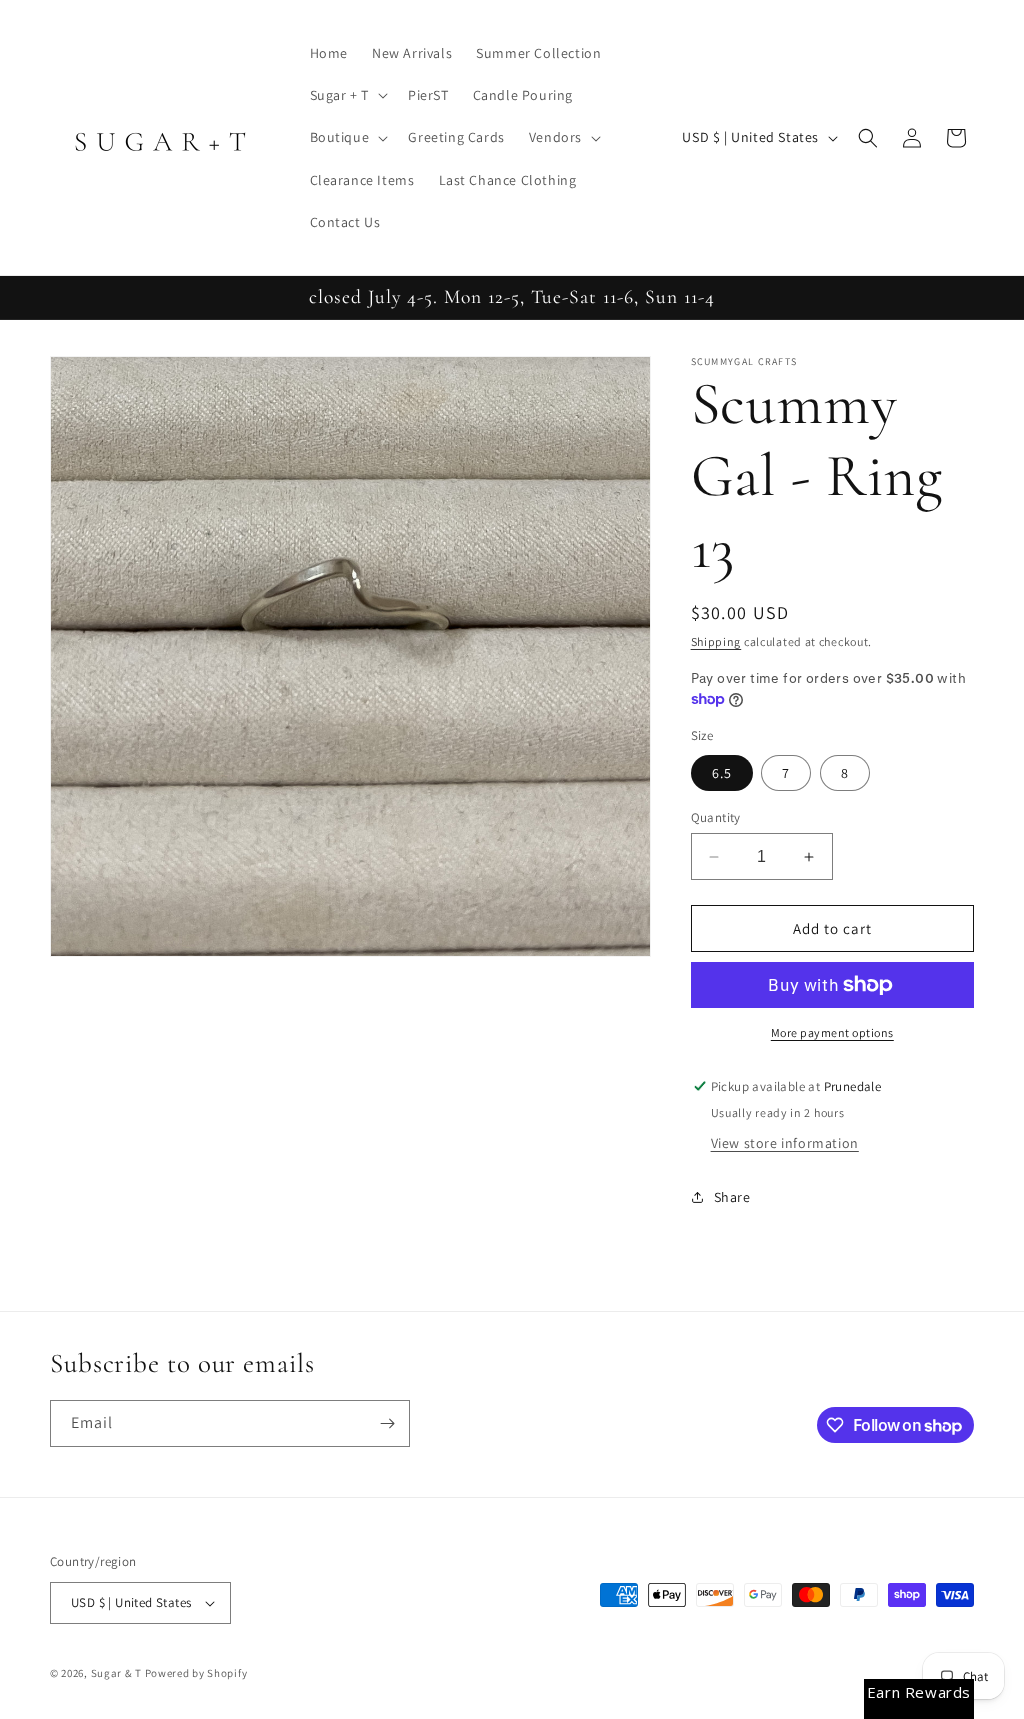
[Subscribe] (387, 1423)
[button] (347, 95)
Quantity (716, 817)
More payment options (832, 1032)
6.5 (722, 773)
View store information (785, 1143)
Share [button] (732, 1197)
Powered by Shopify (196, 1673)
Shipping (716, 641)
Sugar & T (116, 1673)
